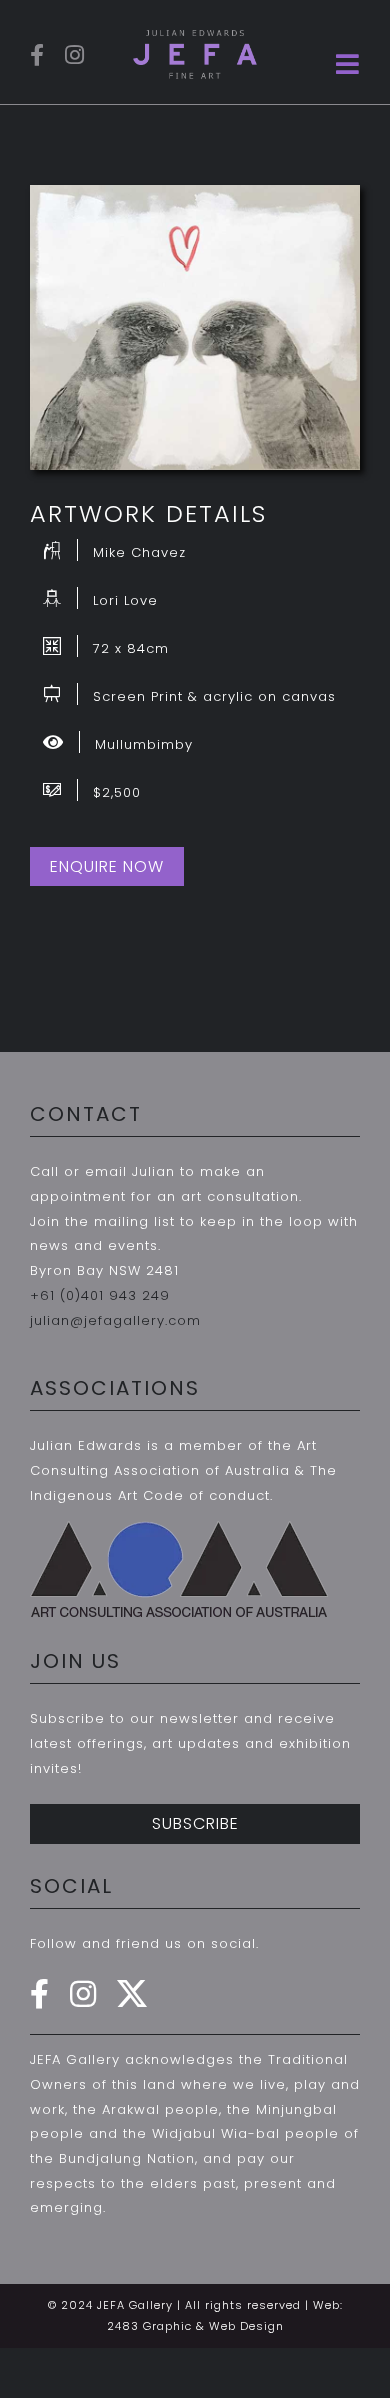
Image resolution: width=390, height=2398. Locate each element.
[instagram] (75, 55)
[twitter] (132, 1994)
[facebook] (37, 55)
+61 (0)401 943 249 (100, 1295)
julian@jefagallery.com (115, 1320)
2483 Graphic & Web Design (195, 2326)
